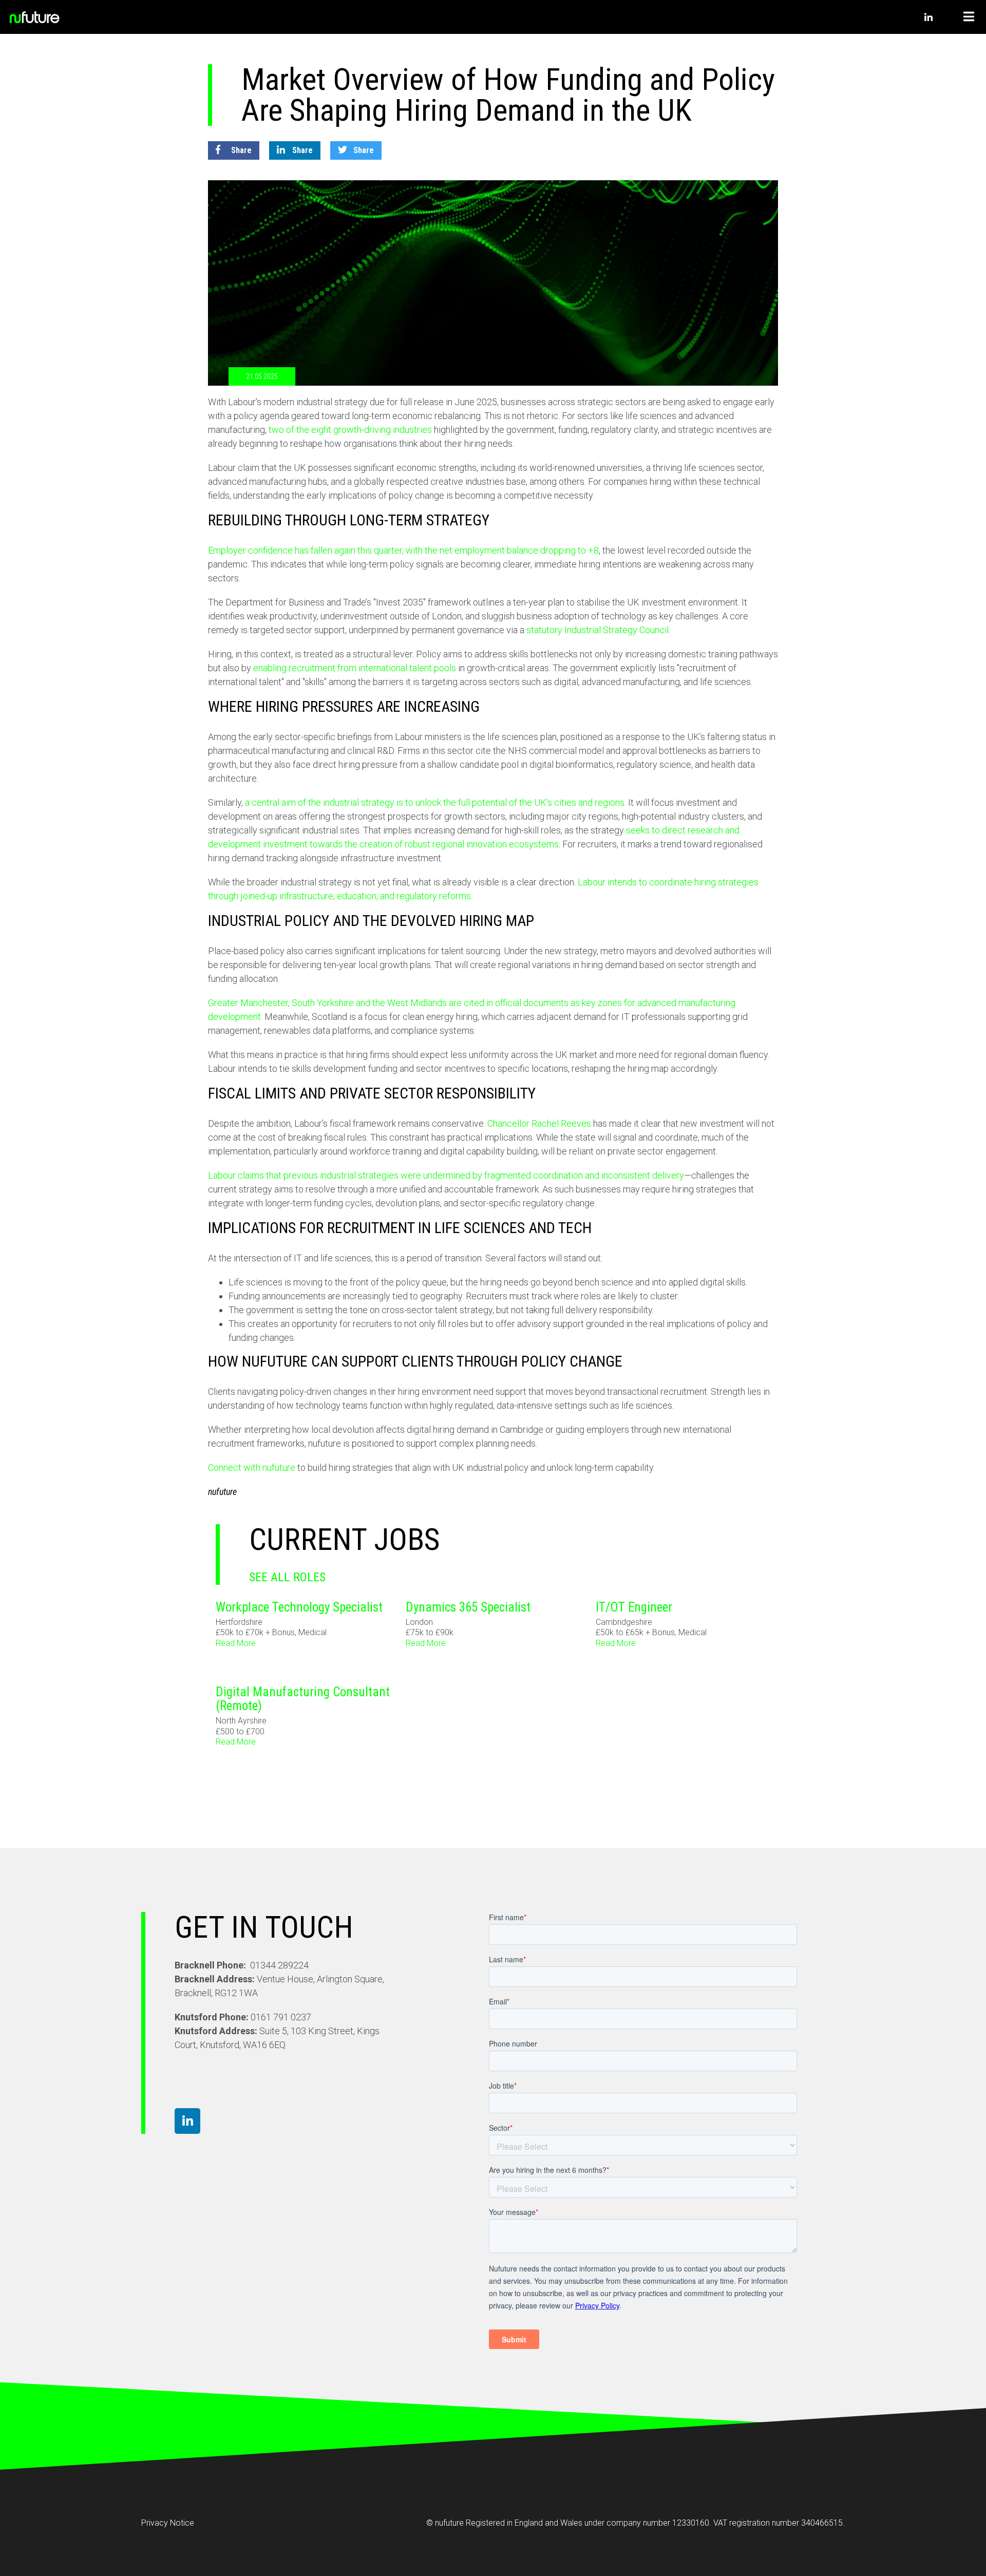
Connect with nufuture (252, 1467)
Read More (236, 1643)
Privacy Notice (168, 2523)
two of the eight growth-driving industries (350, 430)
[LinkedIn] (928, 19)
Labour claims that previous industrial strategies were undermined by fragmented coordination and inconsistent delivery (446, 1175)
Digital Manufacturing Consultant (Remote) (303, 1699)
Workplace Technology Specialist (299, 1607)
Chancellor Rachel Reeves (539, 1123)
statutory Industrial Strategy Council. (598, 630)
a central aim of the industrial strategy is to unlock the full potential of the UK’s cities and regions (435, 802)
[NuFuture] (62, 17)
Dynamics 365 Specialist (468, 1607)
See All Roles (287, 1577)
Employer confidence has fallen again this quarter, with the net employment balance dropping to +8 (403, 550)
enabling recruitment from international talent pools (355, 668)
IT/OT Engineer (634, 1607)
